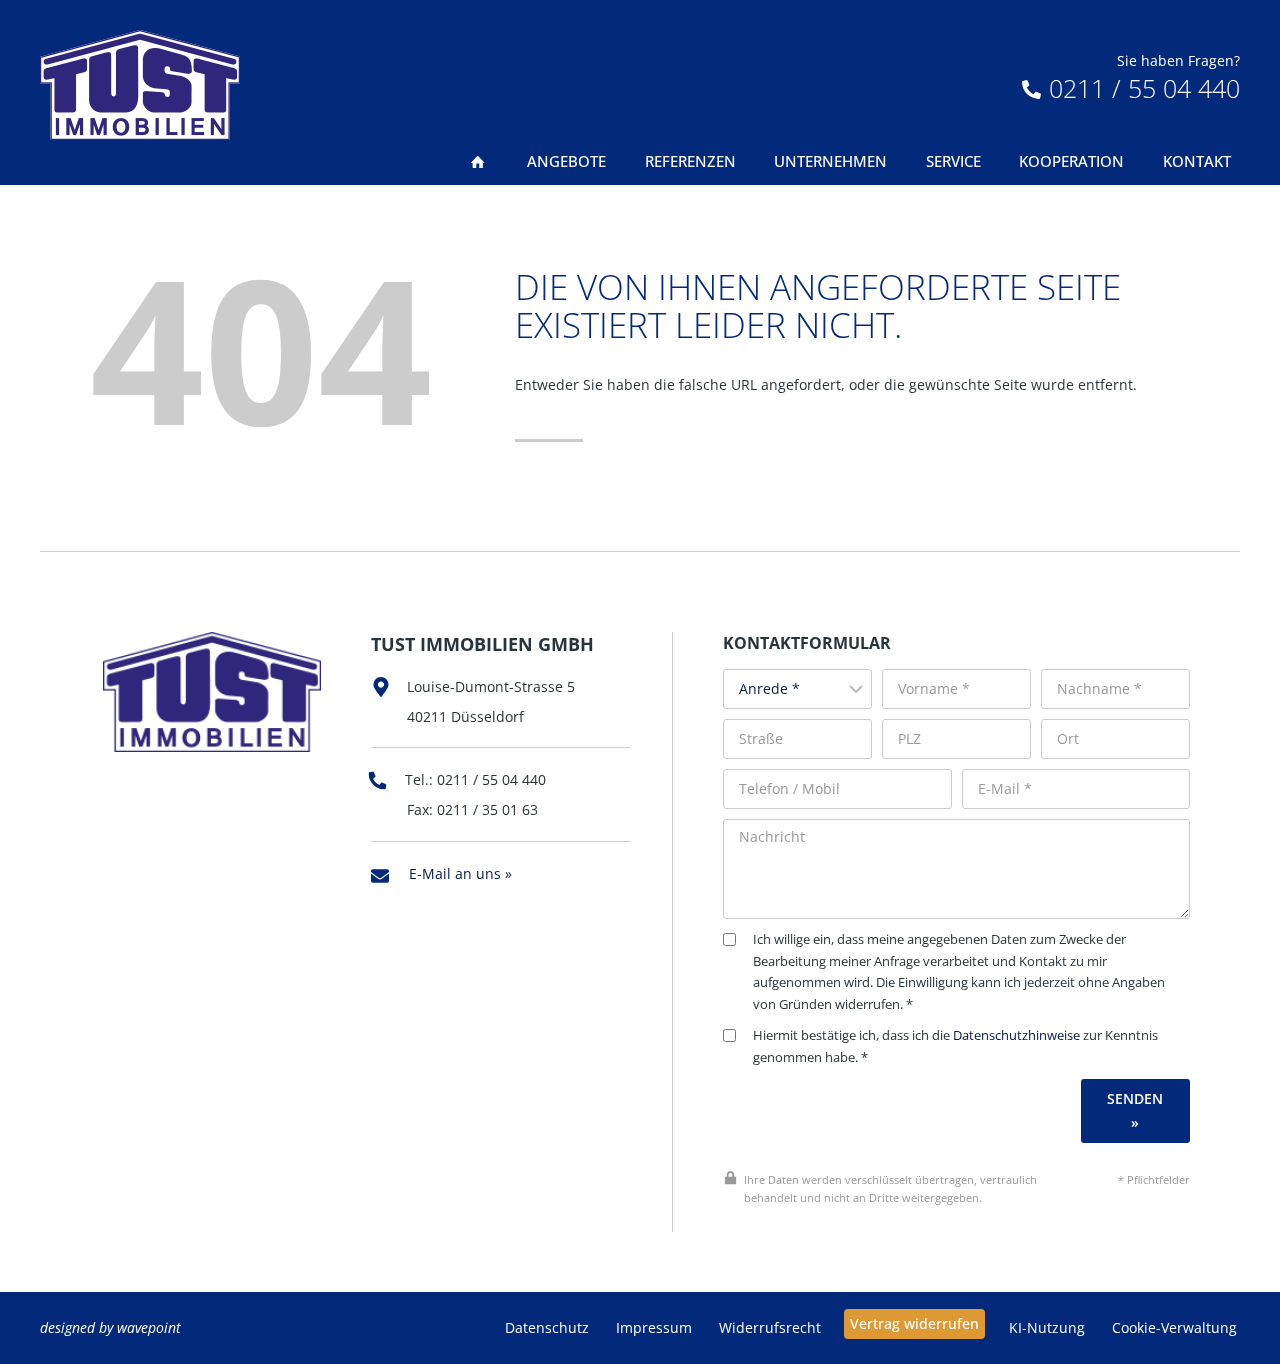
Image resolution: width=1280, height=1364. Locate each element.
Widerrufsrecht (770, 1327)
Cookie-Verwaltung (1174, 1327)
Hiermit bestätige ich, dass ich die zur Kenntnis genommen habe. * (955, 1046)
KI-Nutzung (1047, 1327)
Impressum (654, 1327)
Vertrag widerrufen (914, 1323)
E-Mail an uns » (460, 873)
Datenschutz (547, 1327)
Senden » (1135, 1110)
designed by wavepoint (110, 1327)
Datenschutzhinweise (1016, 1035)
